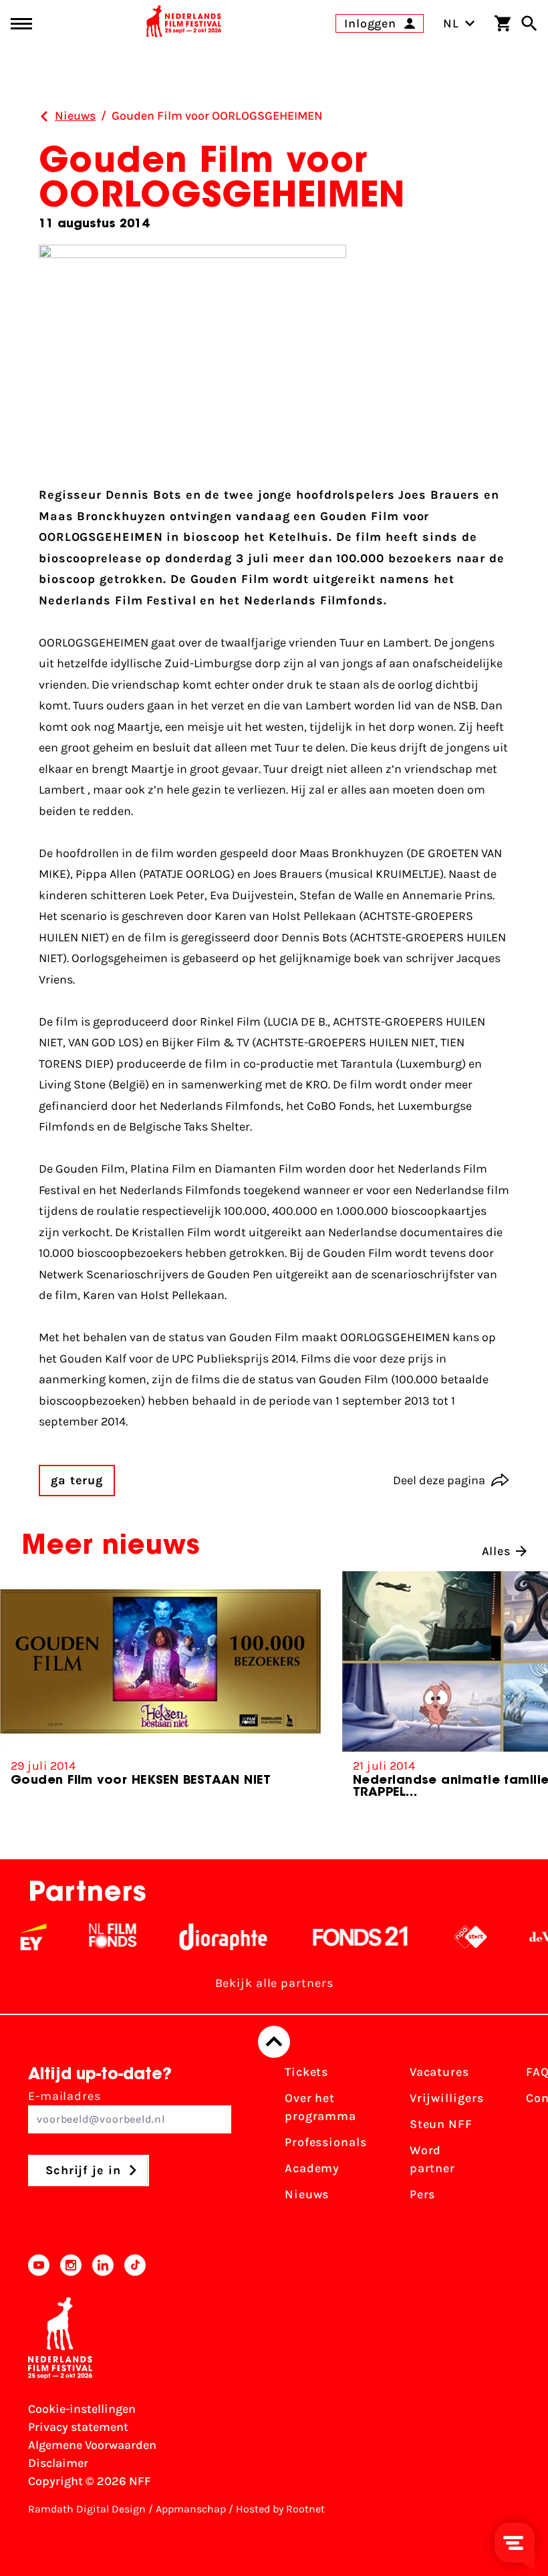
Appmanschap (191, 2509)
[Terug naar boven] (274, 2042)
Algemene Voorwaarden (92, 2445)
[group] (160, 1684)
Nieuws (307, 2194)
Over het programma (320, 2107)
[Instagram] (71, 2265)
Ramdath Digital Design (87, 2509)
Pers (423, 2194)
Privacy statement (78, 2427)
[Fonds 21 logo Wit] (339, 1937)
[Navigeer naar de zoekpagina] (529, 23)
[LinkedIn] (103, 2265)
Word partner (432, 2159)
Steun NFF (441, 2124)
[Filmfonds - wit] (92, 1937)
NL (451, 23)
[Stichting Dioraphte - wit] (202, 1937)
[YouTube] (39, 2265)
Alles (497, 1551)
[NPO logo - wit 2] (449, 1937)
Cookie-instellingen (82, 2409)
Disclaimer (58, 2463)
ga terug (77, 1480)
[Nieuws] (44, 116)
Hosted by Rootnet (280, 2509)
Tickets (306, 2072)
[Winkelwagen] (503, 23)
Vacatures (439, 2072)
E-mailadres (64, 2096)
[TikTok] (135, 2265)
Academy (312, 2168)
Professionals (326, 2142)
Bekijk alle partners (274, 1983)
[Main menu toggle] (21, 24)
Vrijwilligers (447, 2098)
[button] (517, 1695)
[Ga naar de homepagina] (184, 23)
